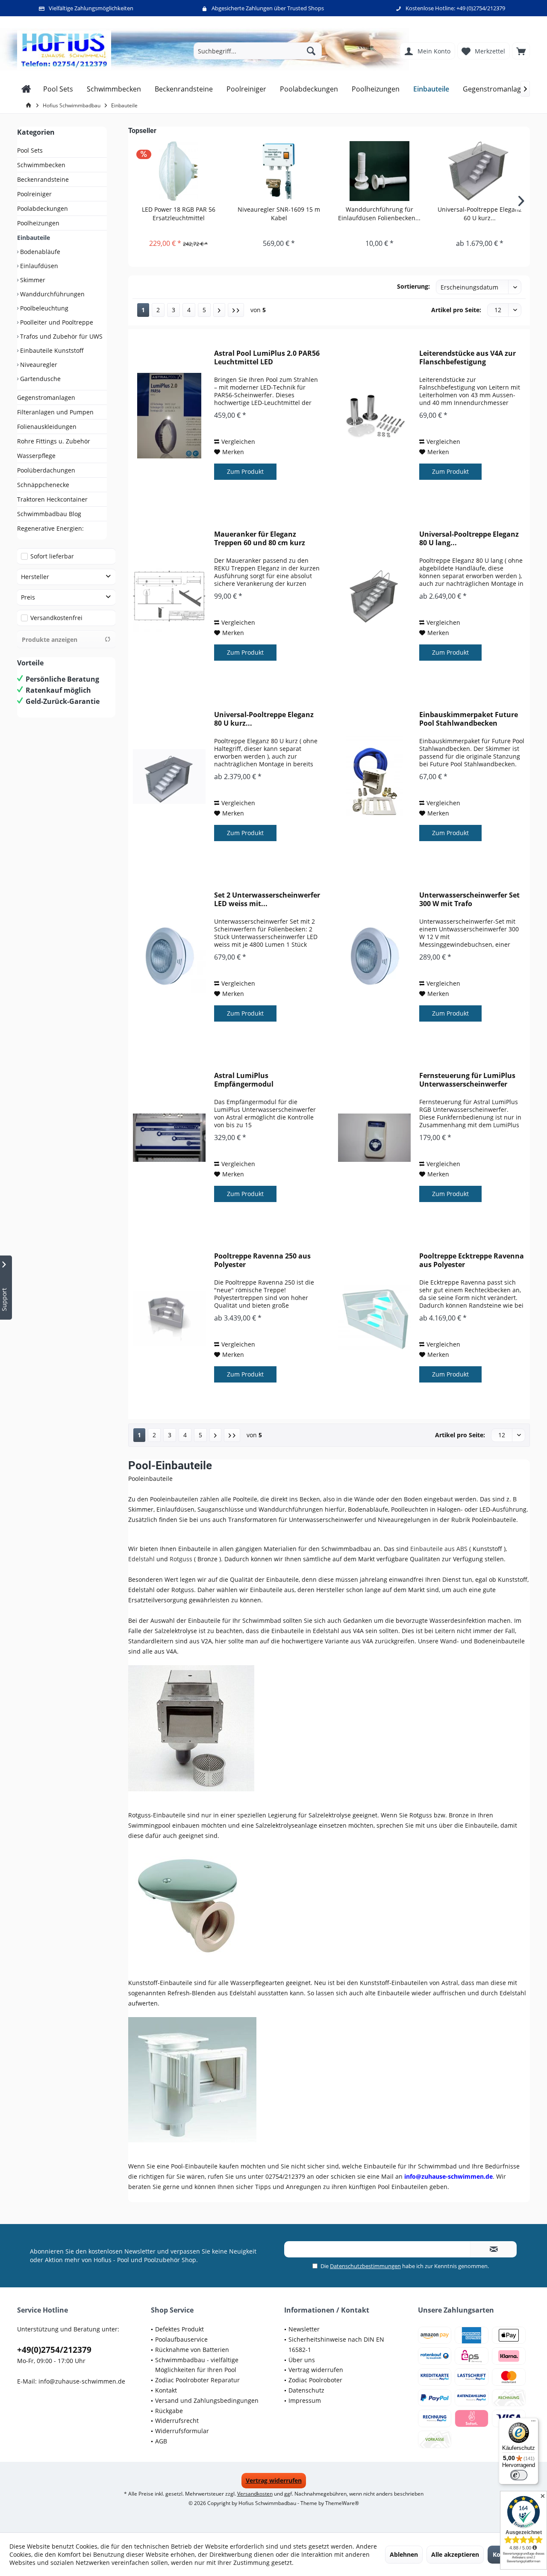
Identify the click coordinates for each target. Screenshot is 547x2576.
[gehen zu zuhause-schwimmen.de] (30, 105)
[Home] (26, 89)
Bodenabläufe (39, 252)
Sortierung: (413, 286)
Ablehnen (404, 2554)
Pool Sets (30, 150)
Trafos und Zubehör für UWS (60, 336)
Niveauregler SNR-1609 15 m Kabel (279, 214)
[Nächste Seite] (219, 310)
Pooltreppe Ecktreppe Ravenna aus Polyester (472, 1260)
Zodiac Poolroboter (315, 2380)
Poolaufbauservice (181, 2339)
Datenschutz (306, 2390)
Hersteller (35, 577)
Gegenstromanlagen (46, 397)
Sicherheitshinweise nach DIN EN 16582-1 (336, 2344)
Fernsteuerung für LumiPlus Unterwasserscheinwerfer (467, 1080)
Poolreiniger (34, 194)
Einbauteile (34, 238)
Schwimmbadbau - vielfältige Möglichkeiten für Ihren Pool (197, 2365)
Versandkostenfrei (56, 618)
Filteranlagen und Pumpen (55, 412)
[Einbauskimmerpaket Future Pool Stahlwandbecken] (374, 777)
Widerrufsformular (182, 2431)
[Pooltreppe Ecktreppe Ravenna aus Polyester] (374, 1318)
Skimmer (32, 280)
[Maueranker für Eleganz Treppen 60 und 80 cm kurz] (169, 596)
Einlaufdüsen (38, 266)
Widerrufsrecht (177, 2421)
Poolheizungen (38, 223)
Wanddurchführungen (51, 294)
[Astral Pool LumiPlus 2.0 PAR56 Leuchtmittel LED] (169, 415)
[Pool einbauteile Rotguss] (329, 1903)
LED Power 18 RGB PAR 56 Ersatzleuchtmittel (179, 214)
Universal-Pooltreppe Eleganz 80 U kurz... (264, 719)
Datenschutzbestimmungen (365, 2266)
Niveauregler (38, 365)
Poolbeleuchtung (43, 308)
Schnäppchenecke (43, 485)
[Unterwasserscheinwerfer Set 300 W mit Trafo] (374, 957)
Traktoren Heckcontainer (52, 499)
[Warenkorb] (521, 51)
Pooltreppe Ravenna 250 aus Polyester (262, 1260)
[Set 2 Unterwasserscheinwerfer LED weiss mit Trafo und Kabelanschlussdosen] (169, 957)
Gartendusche (40, 379)
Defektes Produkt (179, 2329)
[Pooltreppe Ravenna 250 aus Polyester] (169, 1318)
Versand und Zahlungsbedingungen (207, 2400)
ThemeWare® (342, 2503)
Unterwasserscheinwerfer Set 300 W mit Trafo (469, 899)
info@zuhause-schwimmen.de (82, 2381)
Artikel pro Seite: (456, 310)
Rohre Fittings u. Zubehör (54, 441)
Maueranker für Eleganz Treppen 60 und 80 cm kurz (260, 538)
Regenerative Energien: (50, 528)
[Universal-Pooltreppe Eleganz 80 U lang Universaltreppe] (374, 596)
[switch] (519, 2475)
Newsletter (304, 2329)
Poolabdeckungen (43, 208)
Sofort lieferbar (52, 556)
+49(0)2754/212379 (54, 2350)
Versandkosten (255, 2494)
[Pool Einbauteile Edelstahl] (329, 1728)
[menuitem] (521, 51)
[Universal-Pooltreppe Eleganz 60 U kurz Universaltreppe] (480, 171)
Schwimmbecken (41, 165)
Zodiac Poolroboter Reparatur (197, 2380)
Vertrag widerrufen (316, 2370)
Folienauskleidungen (47, 427)
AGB (161, 2441)
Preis (28, 597)
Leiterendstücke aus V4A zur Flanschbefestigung (468, 357)
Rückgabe (169, 2411)
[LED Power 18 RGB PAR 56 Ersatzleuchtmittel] (178, 171)
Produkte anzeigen (50, 640)
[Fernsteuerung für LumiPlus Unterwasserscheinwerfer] (374, 1138)
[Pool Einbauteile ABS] (329, 2080)
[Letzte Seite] (236, 310)
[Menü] (533, 2423)
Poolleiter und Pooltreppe (56, 322)
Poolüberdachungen (46, 470)
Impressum (305, 2400)
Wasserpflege (36, 456)
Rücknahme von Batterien (192, 2350)
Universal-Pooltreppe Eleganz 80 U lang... (469, 538)
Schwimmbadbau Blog (49, 514)
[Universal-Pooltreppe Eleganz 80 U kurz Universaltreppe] (169, 777)
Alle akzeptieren (455, 2554)
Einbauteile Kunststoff (51, 350)
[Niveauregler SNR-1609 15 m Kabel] (279, 171)
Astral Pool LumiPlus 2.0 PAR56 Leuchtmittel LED (267, 357)
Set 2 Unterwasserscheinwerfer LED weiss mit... (267, 899)
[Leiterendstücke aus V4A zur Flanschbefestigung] (374, 415)
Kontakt (166, 2390)
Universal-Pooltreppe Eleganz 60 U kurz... (480, 214)
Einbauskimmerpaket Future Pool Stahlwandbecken (469, 719)
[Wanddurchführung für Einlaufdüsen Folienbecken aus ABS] (379, 171)
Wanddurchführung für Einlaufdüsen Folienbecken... (379, 214)
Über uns (302, 2360)
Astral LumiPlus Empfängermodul (244, 1080)
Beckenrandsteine (43, 179)
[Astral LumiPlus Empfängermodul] (169, 1138)
